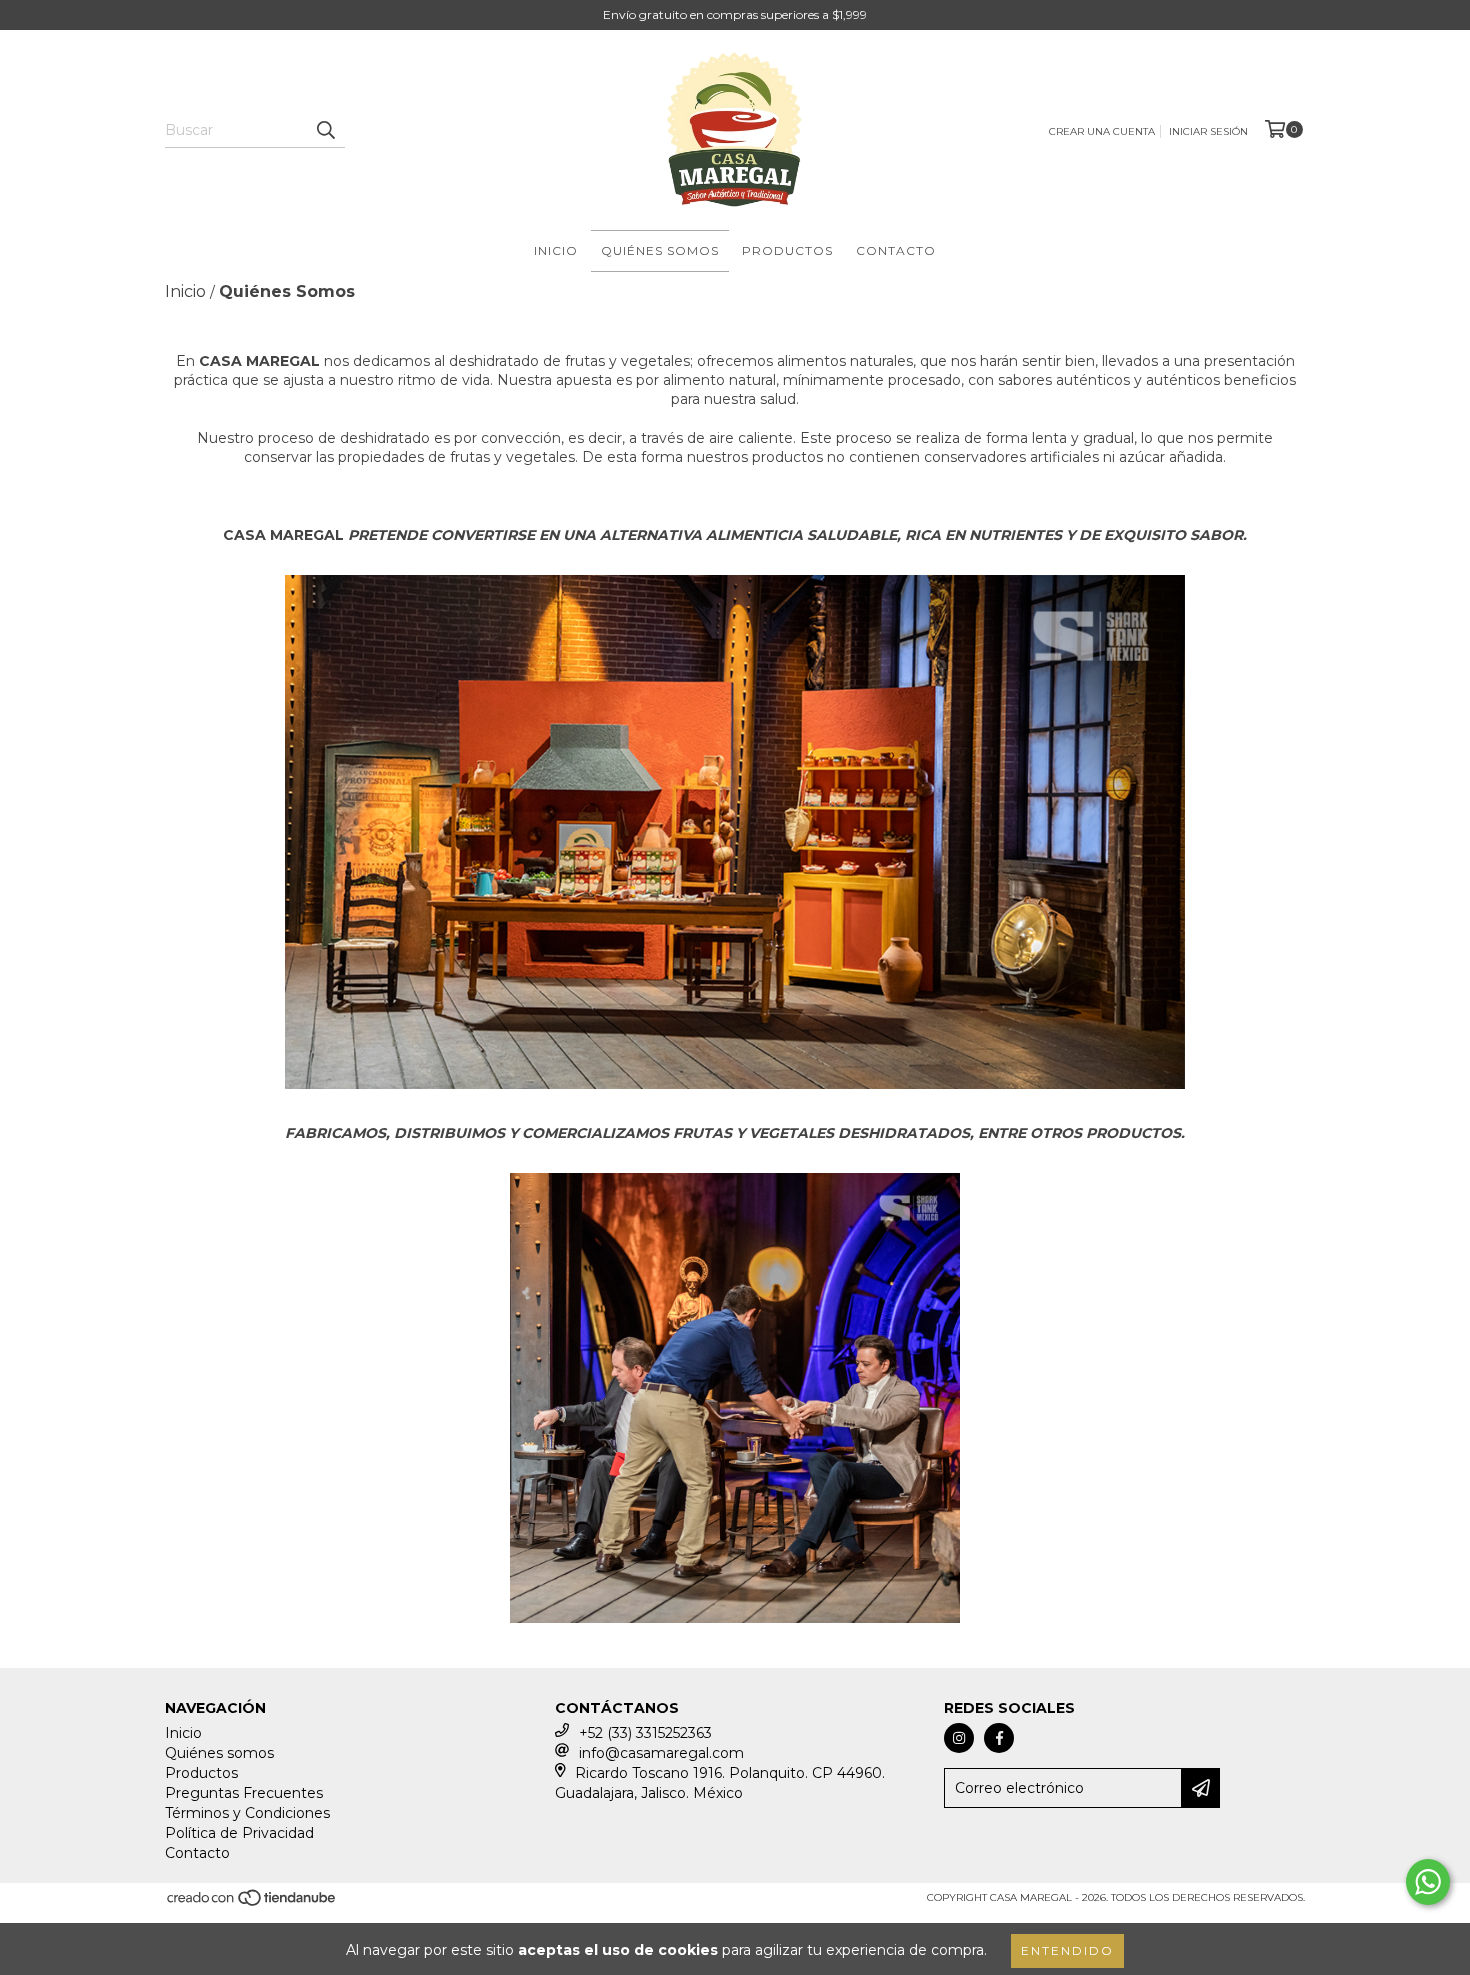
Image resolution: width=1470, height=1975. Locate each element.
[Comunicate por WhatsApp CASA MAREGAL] (1428, 1882)
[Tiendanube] (252, 1904)
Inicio (556, 250)
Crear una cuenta (1102, 131)
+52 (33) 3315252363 (645, 1733)
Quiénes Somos (660, 250)
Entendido (1067, 1950)
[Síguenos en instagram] (959, 1738)
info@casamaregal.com (661, 1753)
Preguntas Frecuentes (244, 1793)
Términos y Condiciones (247, 1813)
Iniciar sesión (1208, 131)
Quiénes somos (219, 1753)
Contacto (896, 250)
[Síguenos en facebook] (999, 1738)
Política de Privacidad (239, 1833)
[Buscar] (325, 130)
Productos (787, 250)
